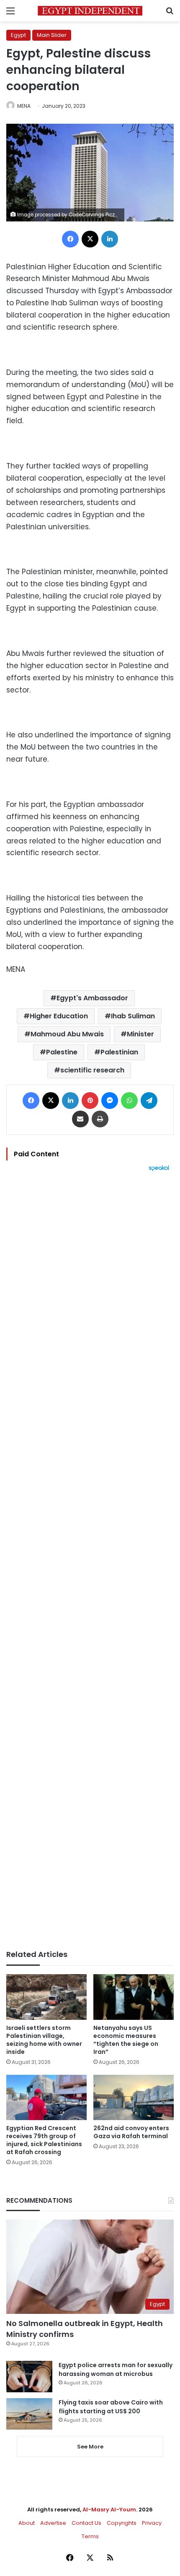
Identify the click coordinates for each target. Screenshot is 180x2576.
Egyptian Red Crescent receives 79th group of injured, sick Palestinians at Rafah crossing (44, 2140)
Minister (140, 1034)
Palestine (62, 1052)
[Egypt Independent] (90, 11)
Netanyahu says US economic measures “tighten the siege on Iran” (126, 2040)
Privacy (152, 2523)
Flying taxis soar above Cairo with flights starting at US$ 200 (111, 2407)
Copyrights (122, 2523)
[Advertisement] (90, 1561)
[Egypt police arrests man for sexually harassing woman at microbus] (29, 2377)
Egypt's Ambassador (92, 998)
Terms (90, 2536)
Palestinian (119, 1052)
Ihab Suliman (133, 1016)
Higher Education (59, 1016)
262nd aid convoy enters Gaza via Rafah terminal (131, 2132)
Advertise (53, 2523)
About (27, 2523)
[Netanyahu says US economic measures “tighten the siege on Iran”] (134, 1997)
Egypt (18, 35)
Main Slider (52, 35)
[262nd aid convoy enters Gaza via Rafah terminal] (134, 2097)
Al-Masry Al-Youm (109, 2510)
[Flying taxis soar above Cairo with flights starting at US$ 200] (29, 2414)
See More (90, 2447)
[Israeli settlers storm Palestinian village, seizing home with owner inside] (46, 1997)
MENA (24, 106)
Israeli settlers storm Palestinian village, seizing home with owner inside (44, 2040)
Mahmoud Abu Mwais (67, 1034)
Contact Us (86, 2523)
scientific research (92, 1070)
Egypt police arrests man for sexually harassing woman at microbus (116, 2369)
